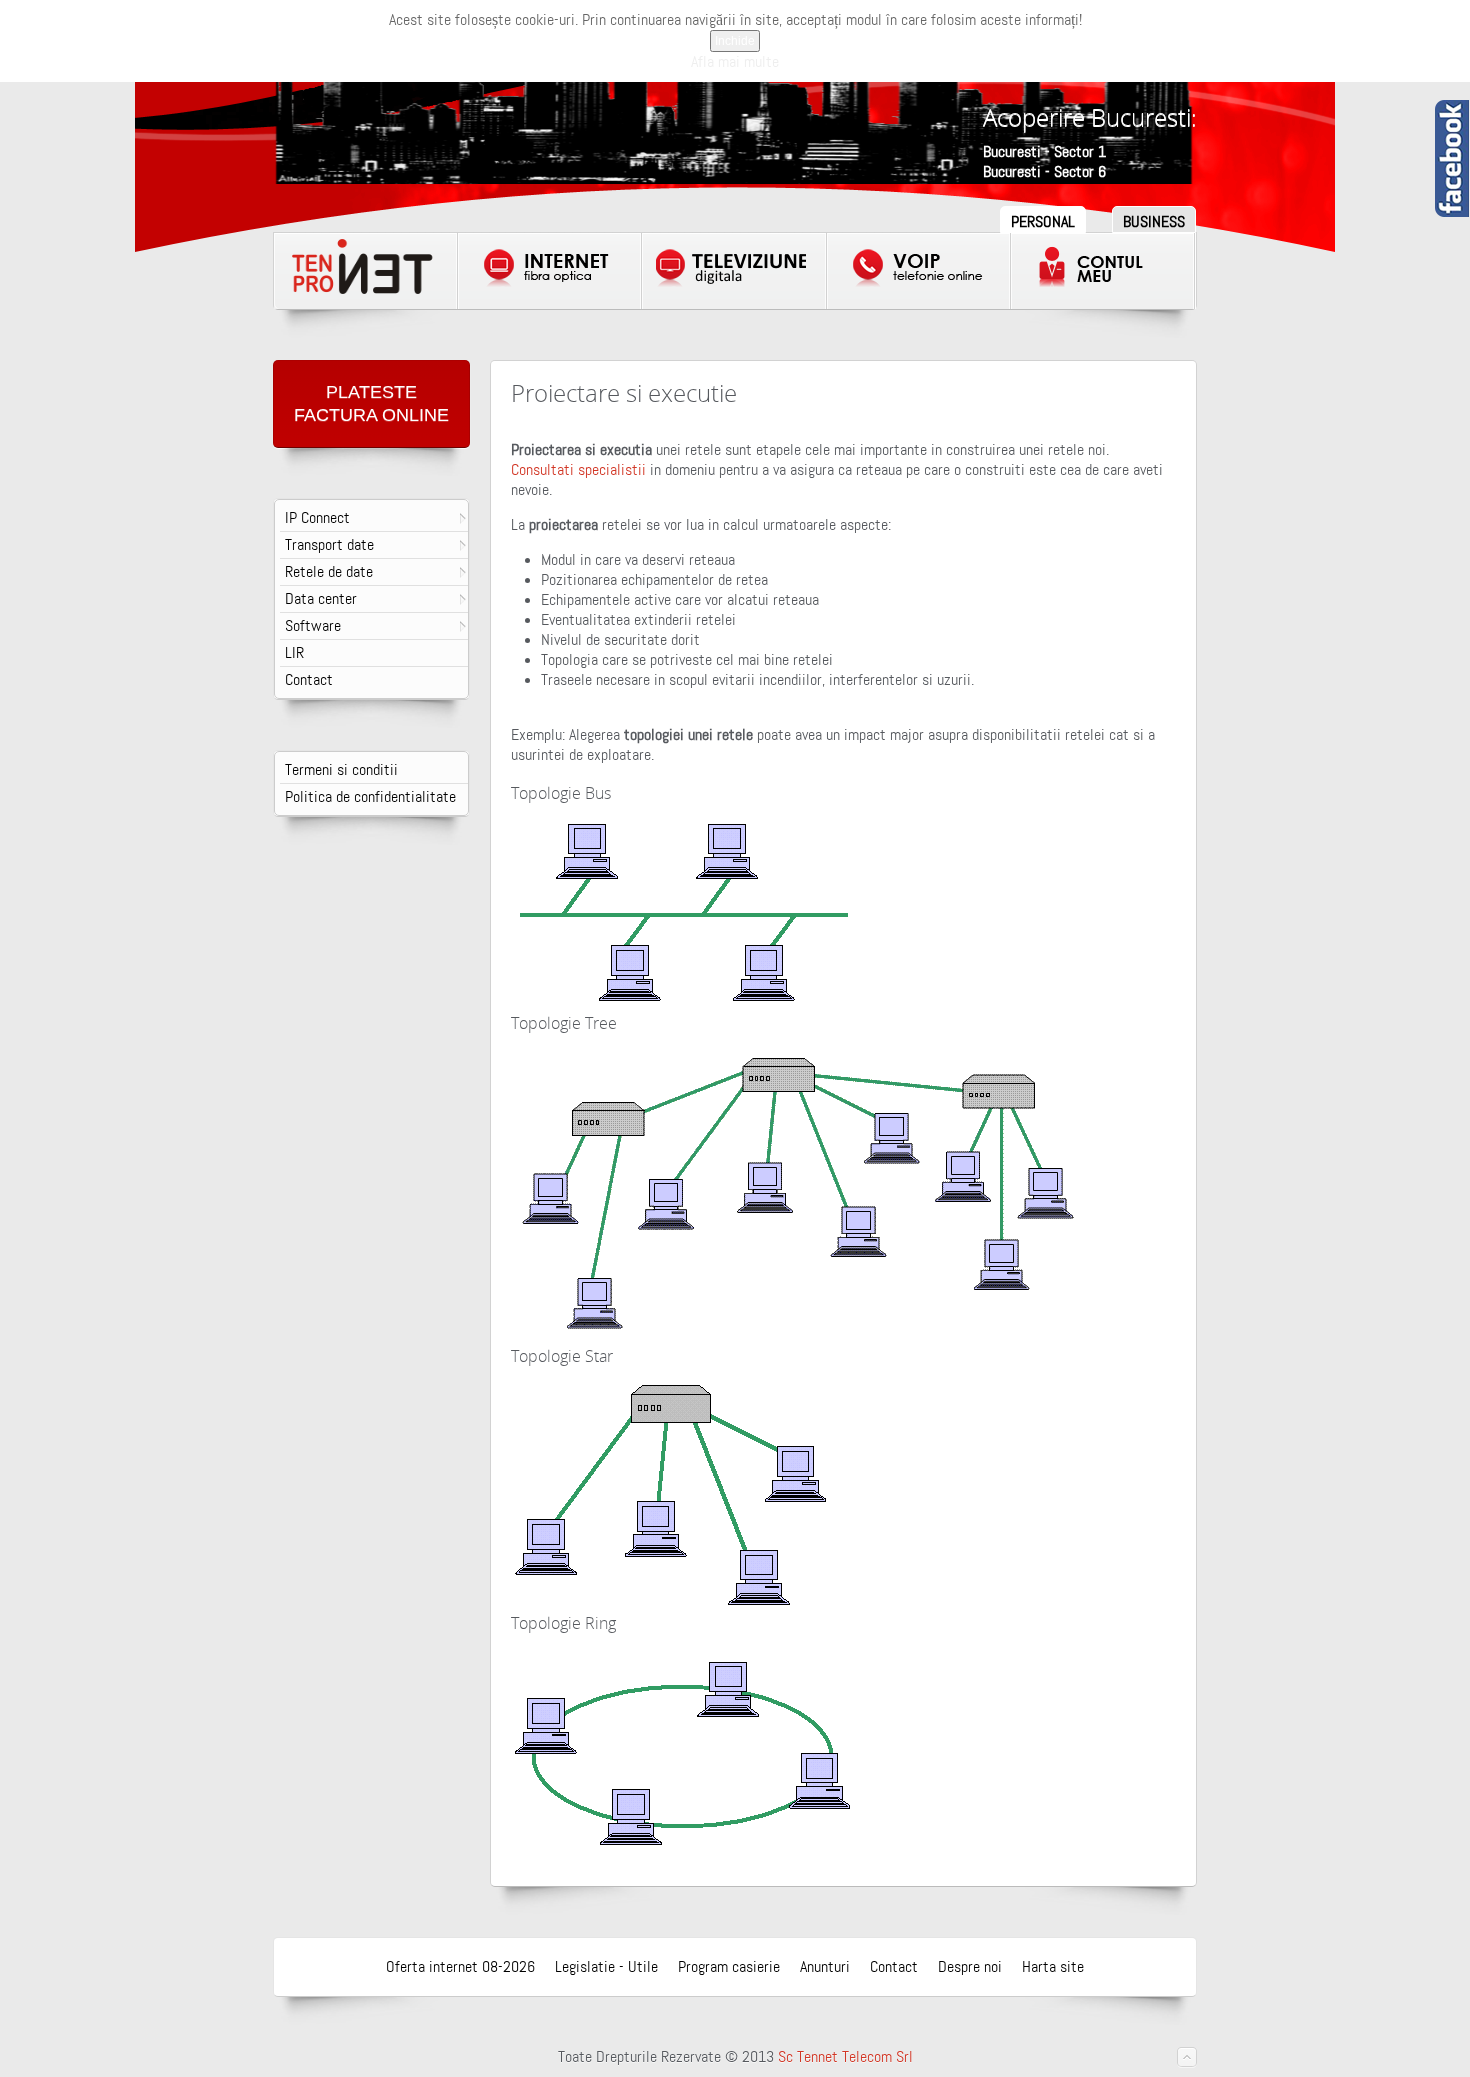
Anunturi (825, 1967)
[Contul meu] (1103, 271)
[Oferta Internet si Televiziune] (366, 271)
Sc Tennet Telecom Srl (845, 2057)
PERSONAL (1043, 222)
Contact (309, 680)
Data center (321, 599)
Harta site (1053, 1967)
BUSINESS (1154, 222)
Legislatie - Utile (606, 1967)
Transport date (329, 545)
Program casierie (729, 1967)
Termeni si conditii (341, 770)
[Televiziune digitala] (734, 271)
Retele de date (329, 572)
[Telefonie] (919, 271)
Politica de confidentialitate (370, 797)
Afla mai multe (735, 62)
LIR (294, 653)
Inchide (735, 41)
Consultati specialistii (578, 470)
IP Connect (317, 518)
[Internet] (550, 271)
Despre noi (970, 1967)
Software (313, 626)
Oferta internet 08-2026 (460, 1967)
